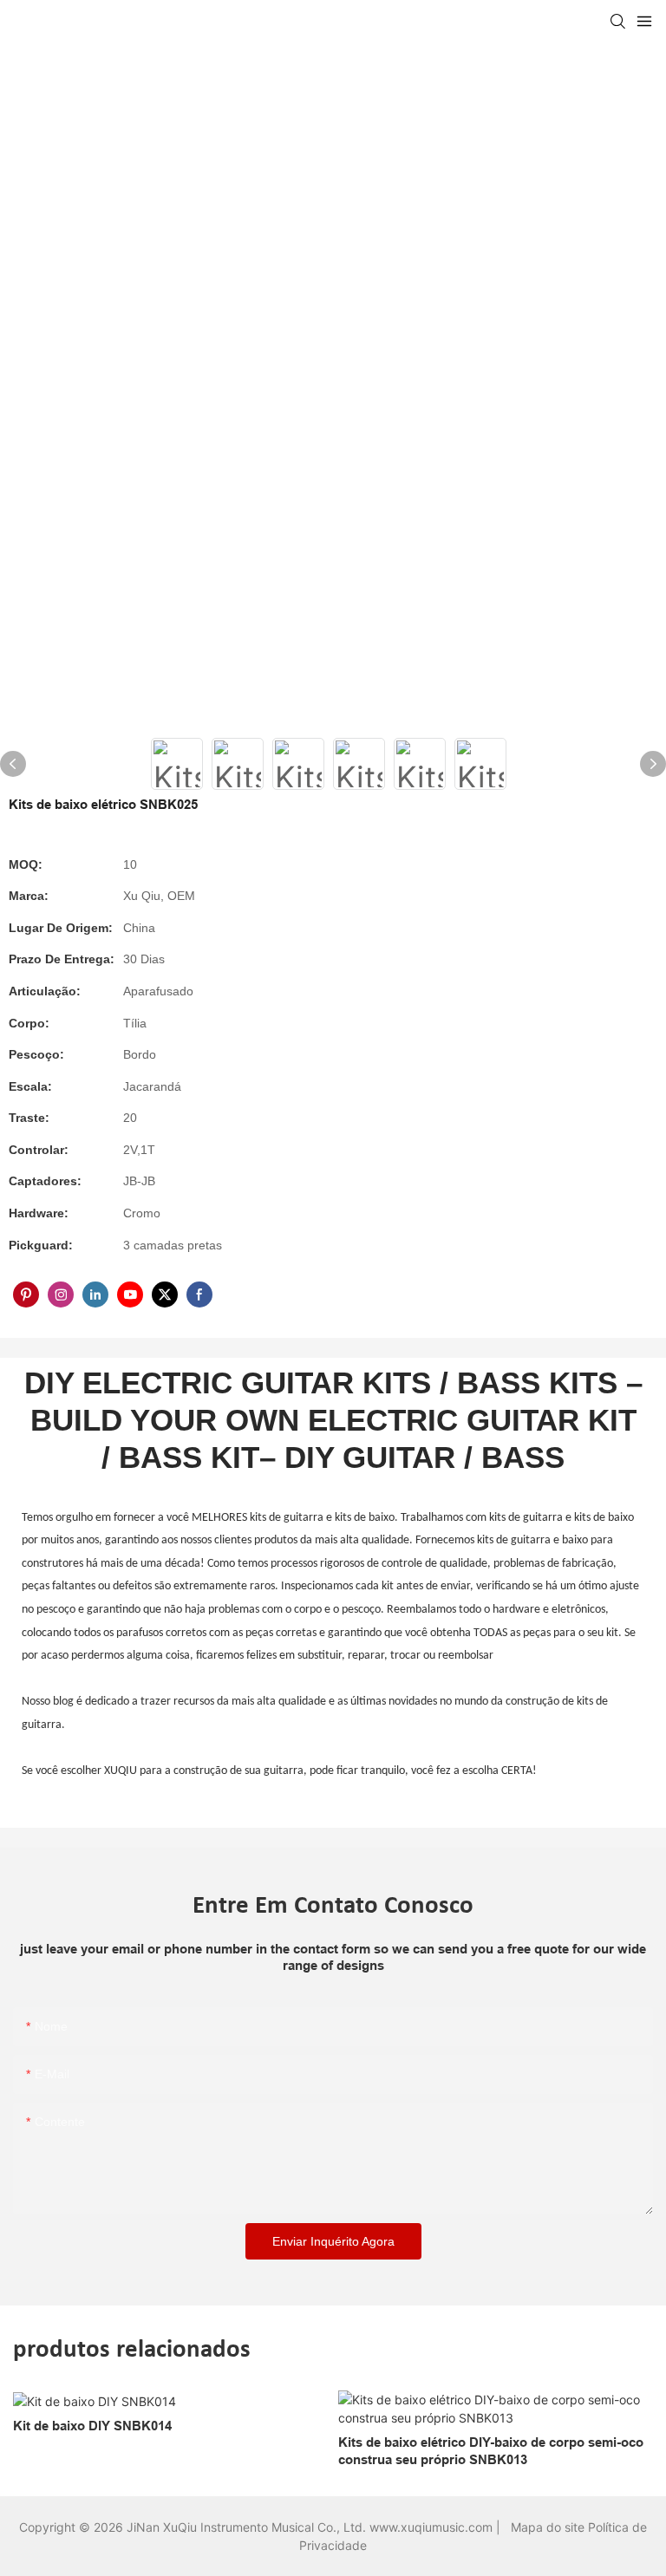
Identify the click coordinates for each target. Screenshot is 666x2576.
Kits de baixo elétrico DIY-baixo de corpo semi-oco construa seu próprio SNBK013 (491, 2451)
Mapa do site (549, 2527)
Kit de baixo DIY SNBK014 (92, 2426)
